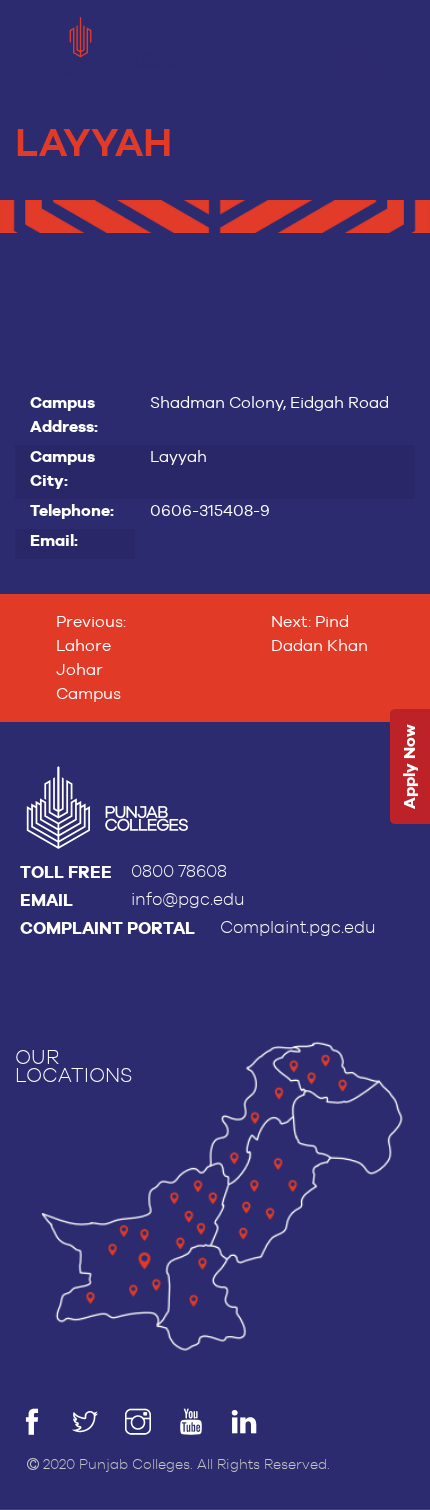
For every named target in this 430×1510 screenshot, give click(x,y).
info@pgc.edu (188, 899)
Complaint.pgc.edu (298, 927)
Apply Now (409, 767)
